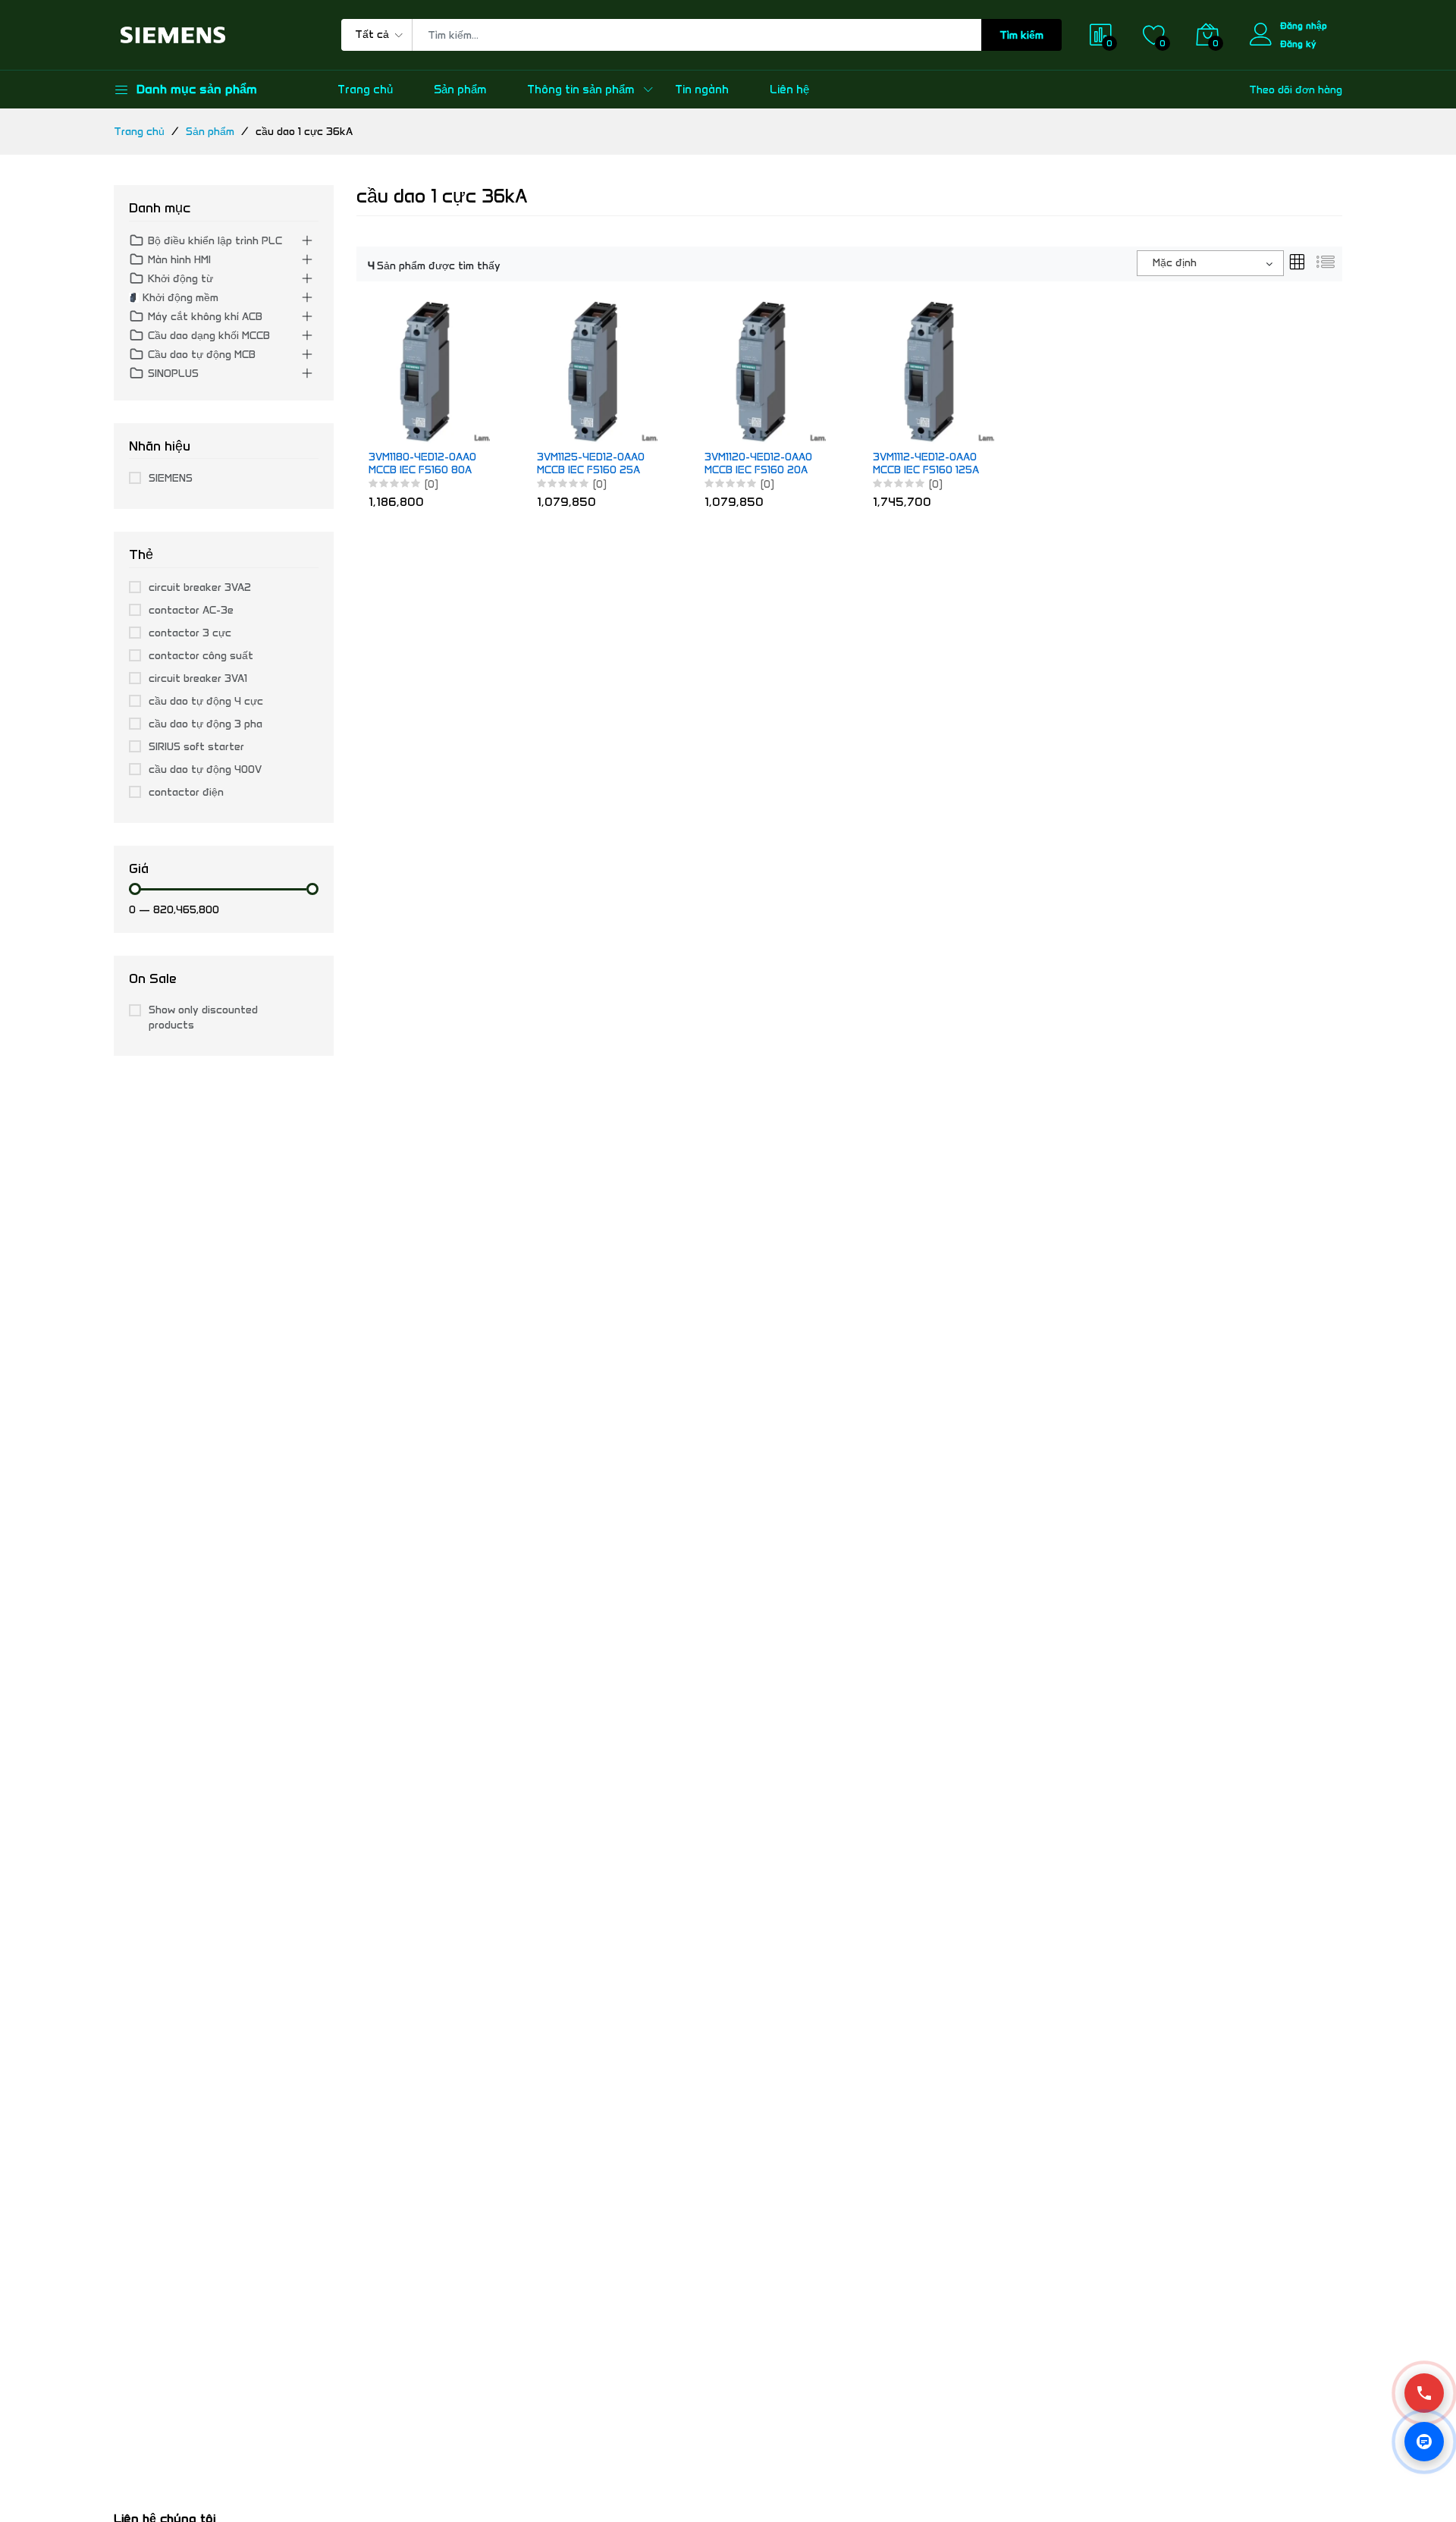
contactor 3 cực (190, 633)
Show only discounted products (203, 1018)
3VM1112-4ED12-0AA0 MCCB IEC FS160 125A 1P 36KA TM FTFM (926, 464)
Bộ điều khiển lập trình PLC (215, 241)
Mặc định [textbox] (1175, 263)
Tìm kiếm (1021, 35)
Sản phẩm (460, 90)
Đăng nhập (1304, 25)
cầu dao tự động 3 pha (206, 724)
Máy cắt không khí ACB (205, 317)
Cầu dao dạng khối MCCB (209, 336)
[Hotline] (1424, 2393)
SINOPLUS (173, 374)
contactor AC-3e (191, 610)
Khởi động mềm (180, 298)
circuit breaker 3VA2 (200, 587)
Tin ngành (702, 90)
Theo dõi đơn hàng (1296, 90)
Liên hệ (789, 90)
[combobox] (1210, 263)
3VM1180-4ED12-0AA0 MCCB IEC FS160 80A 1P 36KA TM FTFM (422, 464)
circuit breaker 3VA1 (198, 678)
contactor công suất (201, 656)
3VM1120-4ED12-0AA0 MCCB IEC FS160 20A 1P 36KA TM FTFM (758, 464)
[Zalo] (1424, 2442)
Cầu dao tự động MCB (202, 355)
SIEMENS (171, 478)
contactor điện (186, 792)
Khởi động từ (180, 279)
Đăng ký (1298, 44)
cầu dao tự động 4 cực (206, 701)
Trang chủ (365, 90)
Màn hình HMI (179, 260)
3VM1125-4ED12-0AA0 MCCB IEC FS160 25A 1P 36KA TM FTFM (591, 464)
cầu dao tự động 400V (205, 769)
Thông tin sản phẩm (581, 90)
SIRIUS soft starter (196, 747)
